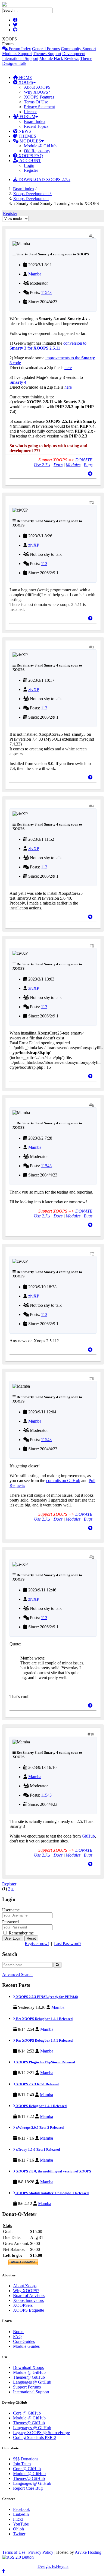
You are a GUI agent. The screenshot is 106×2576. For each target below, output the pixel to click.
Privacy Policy (41, 2552)
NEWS (24, 131)
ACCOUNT (30, 161)
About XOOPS (37, 87)
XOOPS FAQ (30, 156)
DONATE (84, 460)
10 (92, 1734)
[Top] (90, 474)
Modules (73, 465)
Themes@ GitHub (29, 2377)
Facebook (21, 2509)
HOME (25, 77)
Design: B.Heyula (53, 2566)
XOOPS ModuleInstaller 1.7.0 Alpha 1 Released (52, 2193)
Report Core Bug (28, 2488)
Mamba (35, 274)
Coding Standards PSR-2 (35, 2437)
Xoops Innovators (28, 2300)
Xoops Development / (32, 194)
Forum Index (19, 49)
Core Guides (24, 2341)
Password (10, 1922)
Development (74, 54)
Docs (58, 465)
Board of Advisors (29, 2296)
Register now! (37, 1944)
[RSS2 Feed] (18, 2557)
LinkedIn (21, 2514)
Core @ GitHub (27, 2413)
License (31, 112)
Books (19, 2332)
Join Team (22, 2464)
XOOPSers (23, 2305)
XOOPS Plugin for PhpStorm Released (45, 2062)
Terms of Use (14, 2552)
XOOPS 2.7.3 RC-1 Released (37, 2084)
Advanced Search (17, 1974)
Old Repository (37, 151)
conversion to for (48, 346)
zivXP (34, 545)
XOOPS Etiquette (29, 2310)
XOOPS (25, 82)
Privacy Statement (39, 107)
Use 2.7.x (42, 465)
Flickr (18, 2519)
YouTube (21, 2524)
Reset (31, 1938)
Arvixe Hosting (88, 2552)
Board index (24, 189)
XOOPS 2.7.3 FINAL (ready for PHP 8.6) (47, 1997)
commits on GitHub (63, 1481)
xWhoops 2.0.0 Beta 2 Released (39, 2128)
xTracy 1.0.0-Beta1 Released (38, 2150)
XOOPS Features (39, 97)
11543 (46, 292)
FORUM (27, 117)
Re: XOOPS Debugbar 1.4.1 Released (44, 2019)
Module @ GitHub (40, 146)
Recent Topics (36, 126)
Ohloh (18, 2529)
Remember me (21, 1933)
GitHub (88, 1836)
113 (44, 564)
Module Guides (26, 2346)
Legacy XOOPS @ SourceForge (41, 2433)
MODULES (30, 141)
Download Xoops (28, 2367)
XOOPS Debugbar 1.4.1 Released (41, 2106)
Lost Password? (68, 1944)
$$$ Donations (26, 2459)
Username (11, 1910)
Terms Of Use (36, 102)
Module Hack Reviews (59, 58)
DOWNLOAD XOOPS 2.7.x (44, 180)
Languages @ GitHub (32, 2382)
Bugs (88, 465)
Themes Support (47, 54)
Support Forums (27, 2387)
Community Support (78, 49)
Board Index (35, 121)
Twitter (19, 2534)
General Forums (46, 49)
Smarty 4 (18, 382)
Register (31, 170)
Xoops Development (31, 199)
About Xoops (25, 2286)
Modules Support (17, 54)
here (68, 368)
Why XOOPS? (37, 92)
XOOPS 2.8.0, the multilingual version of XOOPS (53, 2171)
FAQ (17, 2337)
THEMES (27, 136)
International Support (20, 58)
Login (29, 165)
